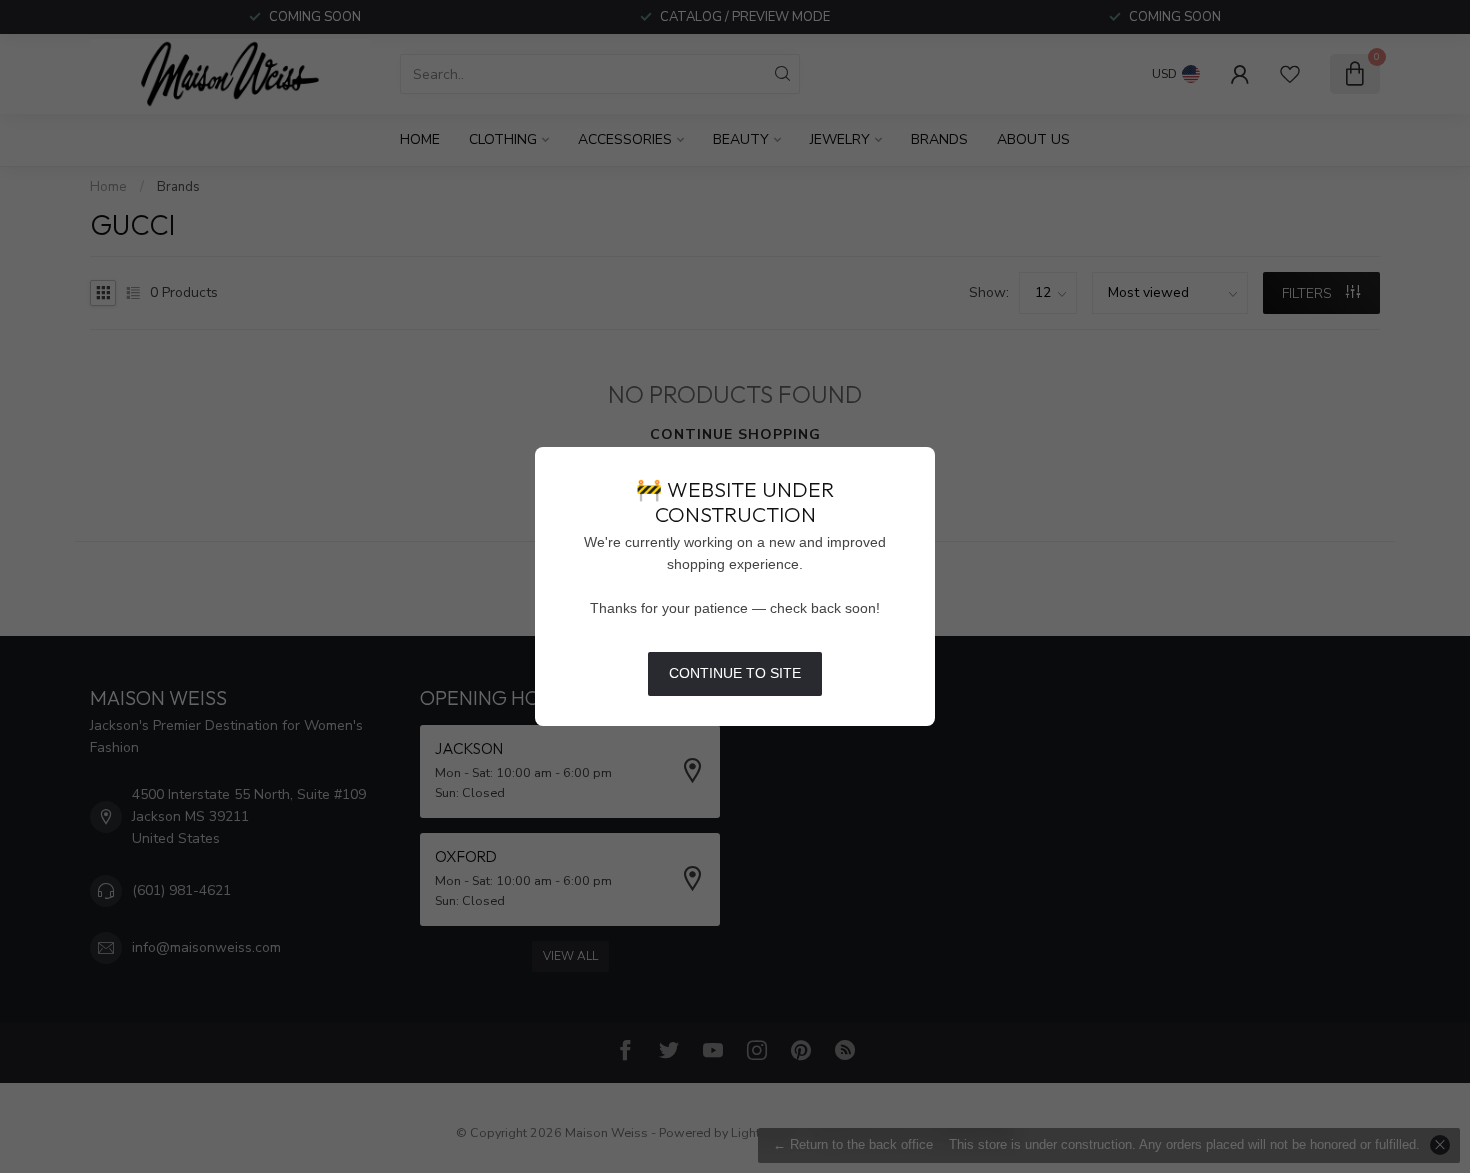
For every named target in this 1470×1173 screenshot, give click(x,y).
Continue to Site (735, 673)
